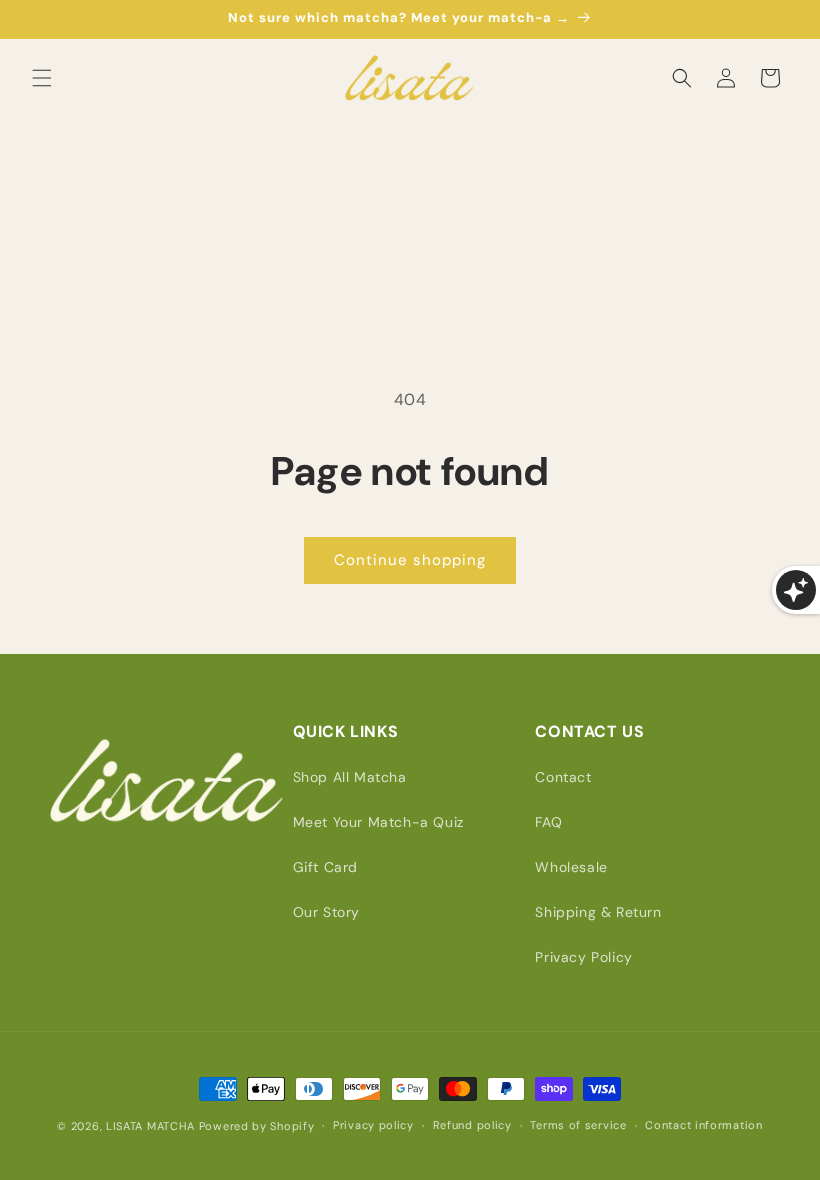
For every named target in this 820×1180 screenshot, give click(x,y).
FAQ (548, 822)
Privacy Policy (583, 957)
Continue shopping (410, 560)
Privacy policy (373, 1125)
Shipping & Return (598, 912)
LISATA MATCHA (150, 1126)
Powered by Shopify (257, 1126)
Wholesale (571, 867)
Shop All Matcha (350, 777)
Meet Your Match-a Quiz (378, 822)
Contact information (703, 1125)
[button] (42, 78)
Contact (563, 777)
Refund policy (472, 1125)
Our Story (326, 912)
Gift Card (325, 867)
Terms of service (578, 1125)
